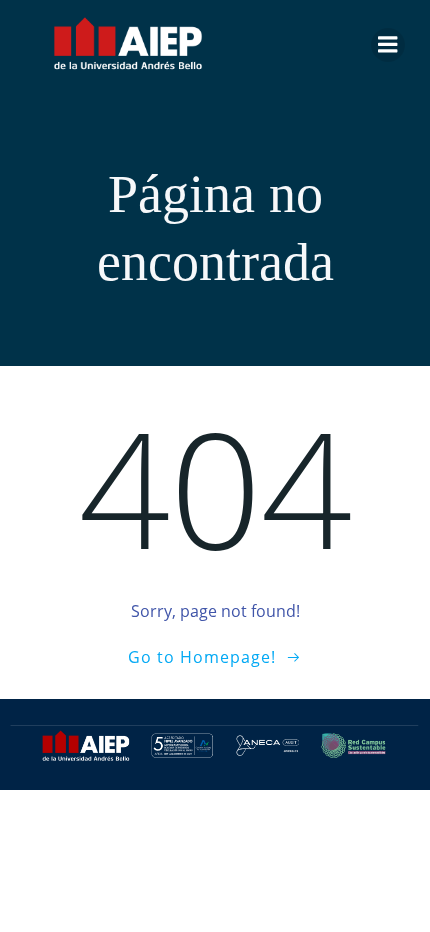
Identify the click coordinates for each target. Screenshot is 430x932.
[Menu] (388, 45)
